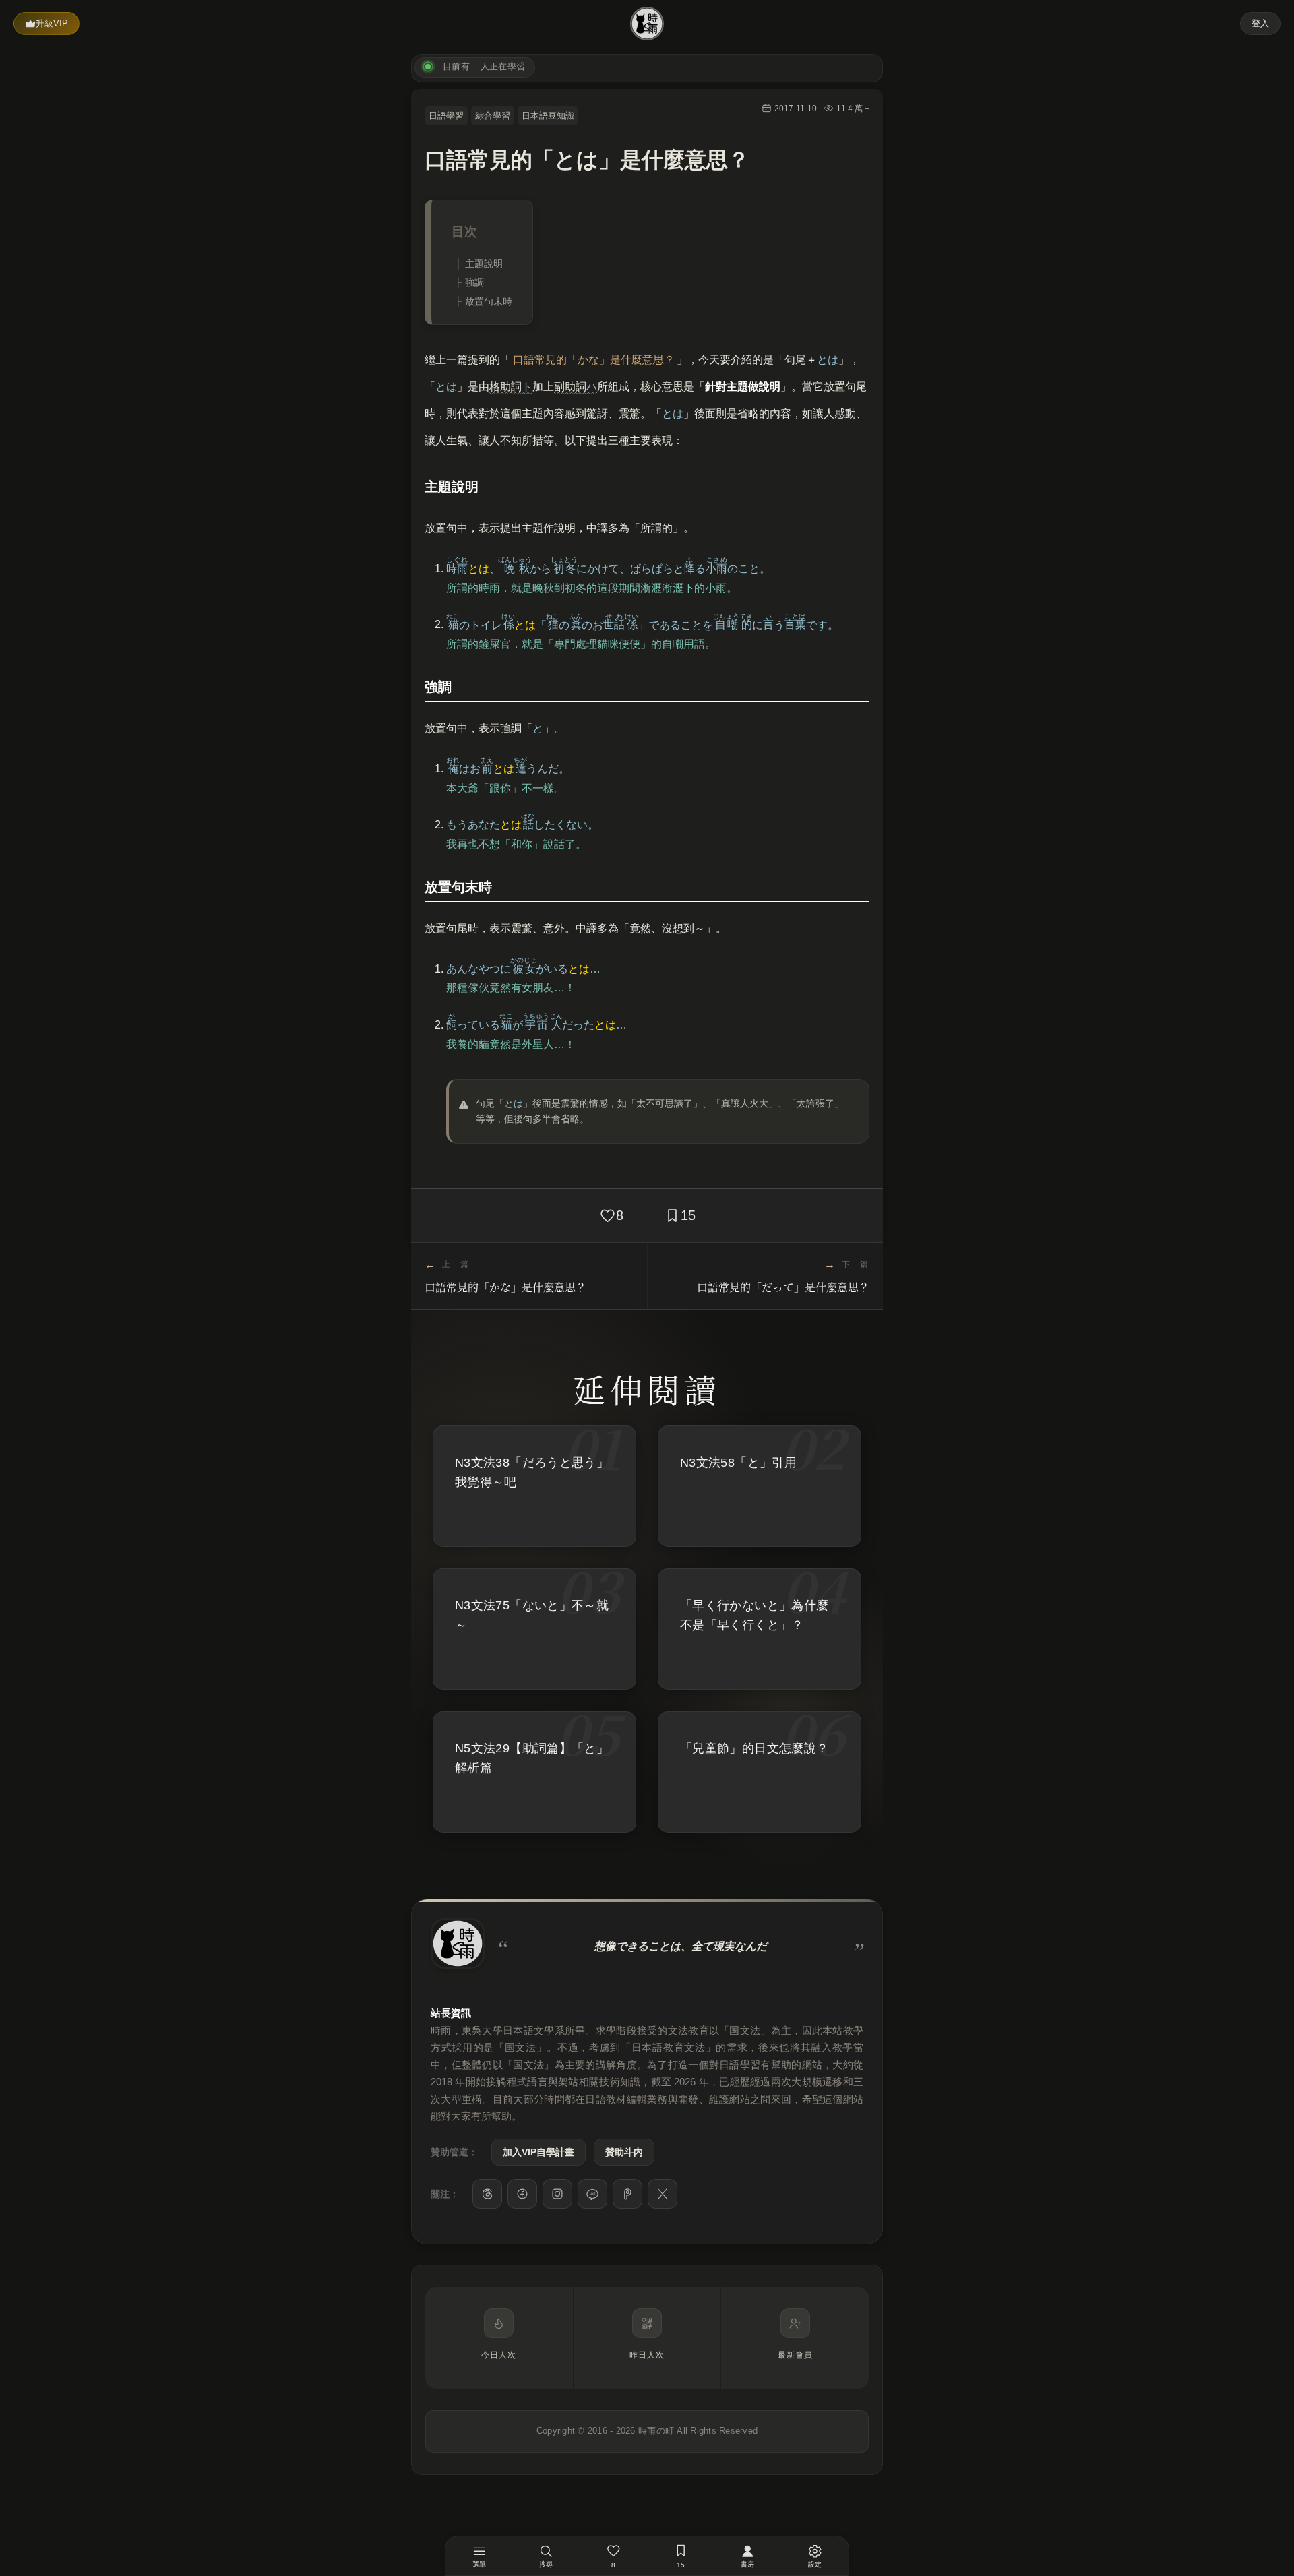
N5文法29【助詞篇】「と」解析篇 (532, 1758)
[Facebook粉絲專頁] (522, 2194)
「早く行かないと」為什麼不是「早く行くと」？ (754, 1615)
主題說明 (484, 264)
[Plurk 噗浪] (627, 2194)
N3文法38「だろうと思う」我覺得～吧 (532, 1472)
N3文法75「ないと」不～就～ (532, 1615)
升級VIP (52, 23)
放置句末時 (489, 301)
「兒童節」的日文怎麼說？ (754, 1748)
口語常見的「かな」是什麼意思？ (594, 360)
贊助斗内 (624, 2152)
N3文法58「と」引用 (738, 1463)
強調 (474, 282)
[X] (663, 2194)
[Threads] (487, 2194)
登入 (1260, 23)
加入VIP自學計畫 (538, 2152)
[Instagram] (557, 2194)
